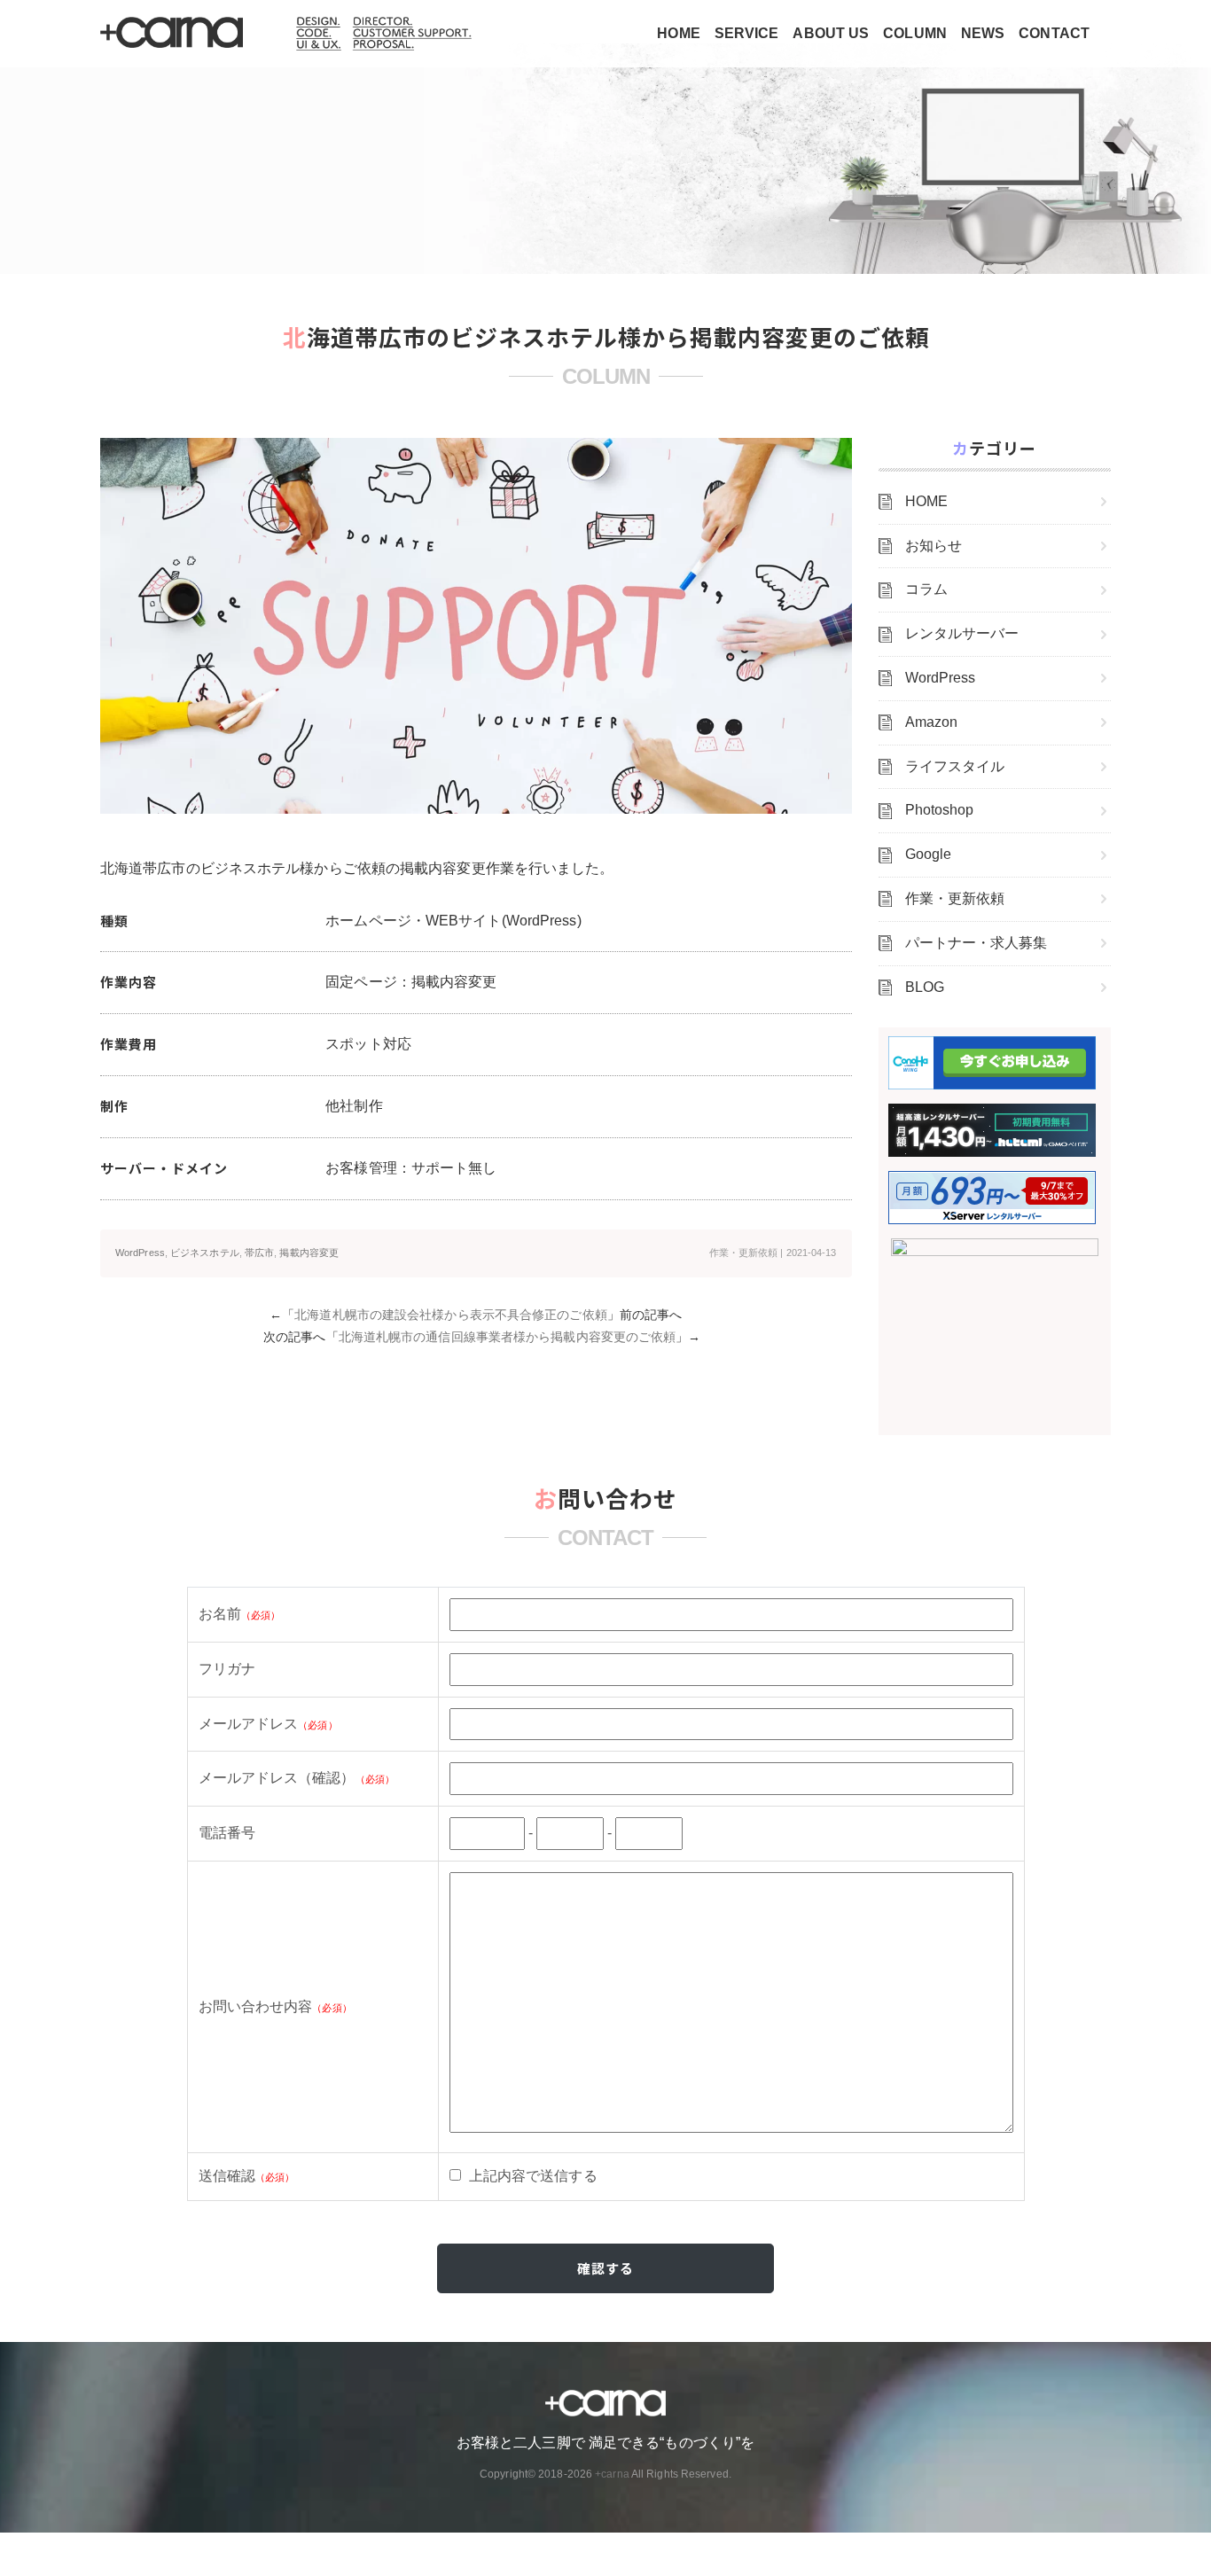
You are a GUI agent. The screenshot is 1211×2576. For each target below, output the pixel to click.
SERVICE (747, 33)
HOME (678, 33)
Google (929, 854)
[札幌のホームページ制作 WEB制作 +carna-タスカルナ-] (173, 34)
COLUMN (915, 33)
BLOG (925, 987)
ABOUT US (831, 33)
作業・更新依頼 (744, 1253)
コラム (926, 589)
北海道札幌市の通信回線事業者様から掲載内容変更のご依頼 (508, 1337)
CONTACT (1054, 33)
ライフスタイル (955, 766)
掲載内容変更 (309, 1253)
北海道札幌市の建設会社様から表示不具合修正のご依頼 (451, 1315)
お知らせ (934, 546)
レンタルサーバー (962, 633)
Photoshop (940, 810)
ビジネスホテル (205, 1253)
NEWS (983, 33)
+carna (612, 2474)
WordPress (140, 1253)
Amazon (932, 722)
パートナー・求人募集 (977, 943)
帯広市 (259, 1253)
